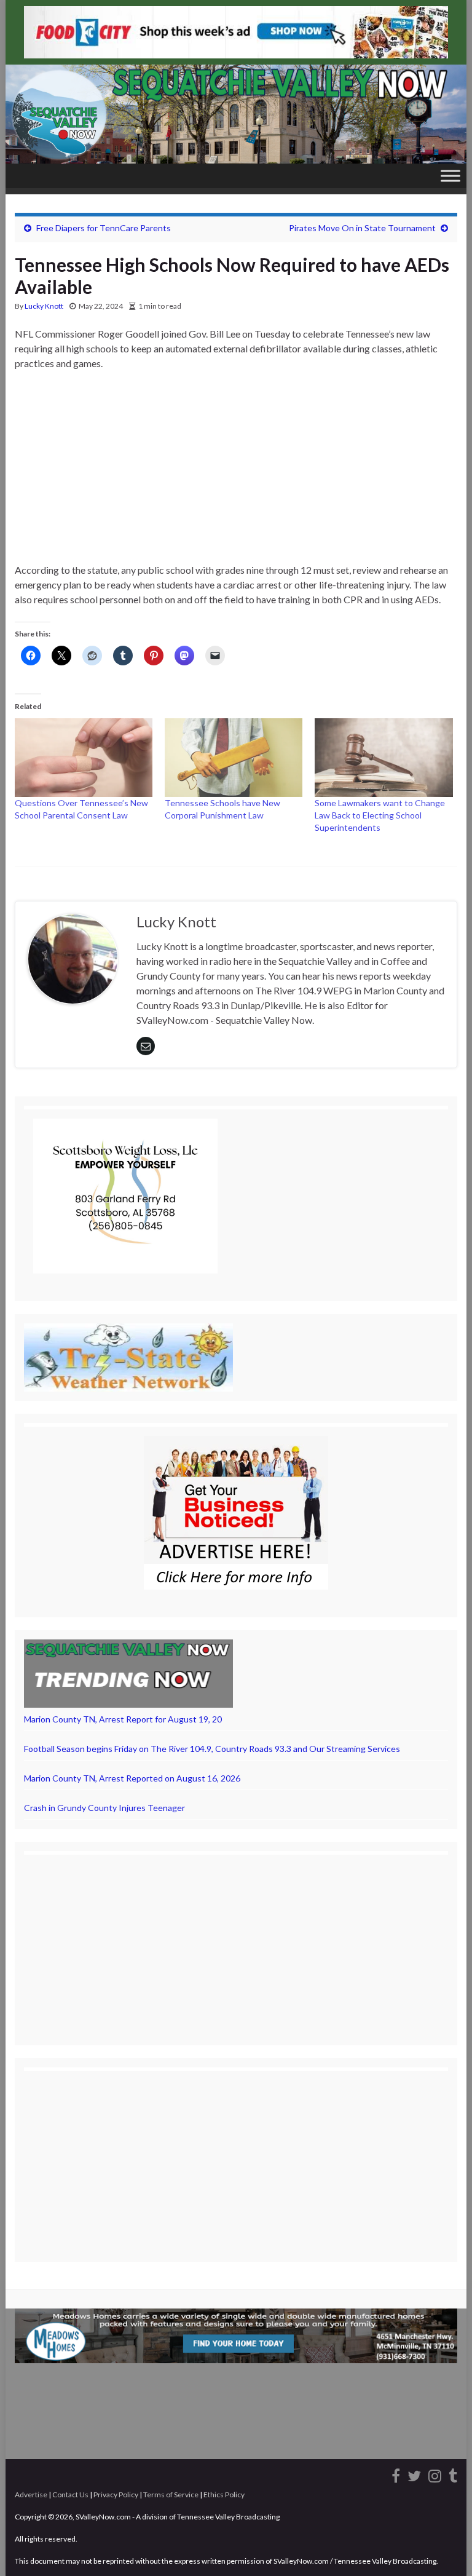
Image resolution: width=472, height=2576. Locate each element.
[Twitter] (414, 2474)
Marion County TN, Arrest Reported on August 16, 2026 (132, 1778)
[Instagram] (435, 2474)
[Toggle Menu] (450, 176)
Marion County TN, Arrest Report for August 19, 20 (123, 1719)
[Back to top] (444, 2548)
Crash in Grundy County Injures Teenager (104, 1808)
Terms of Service (171, 2495)
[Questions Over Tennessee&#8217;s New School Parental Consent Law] (84, 758)
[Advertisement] (236, 472)
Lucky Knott (44, 306)
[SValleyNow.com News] (453, 2474)
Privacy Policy (116, 2495)
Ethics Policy (224, 2495)
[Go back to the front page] (236, 114)
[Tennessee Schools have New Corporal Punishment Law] (234, 758)
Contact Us (70, 2495)
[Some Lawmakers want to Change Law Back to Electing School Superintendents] (383, 758)
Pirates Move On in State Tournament (362, 228)
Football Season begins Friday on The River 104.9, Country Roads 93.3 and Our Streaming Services (212, 1749)
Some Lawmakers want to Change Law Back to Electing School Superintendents (380, 815)
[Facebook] (396, 2474)
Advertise (31, 2495)
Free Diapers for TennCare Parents (104, 228)
